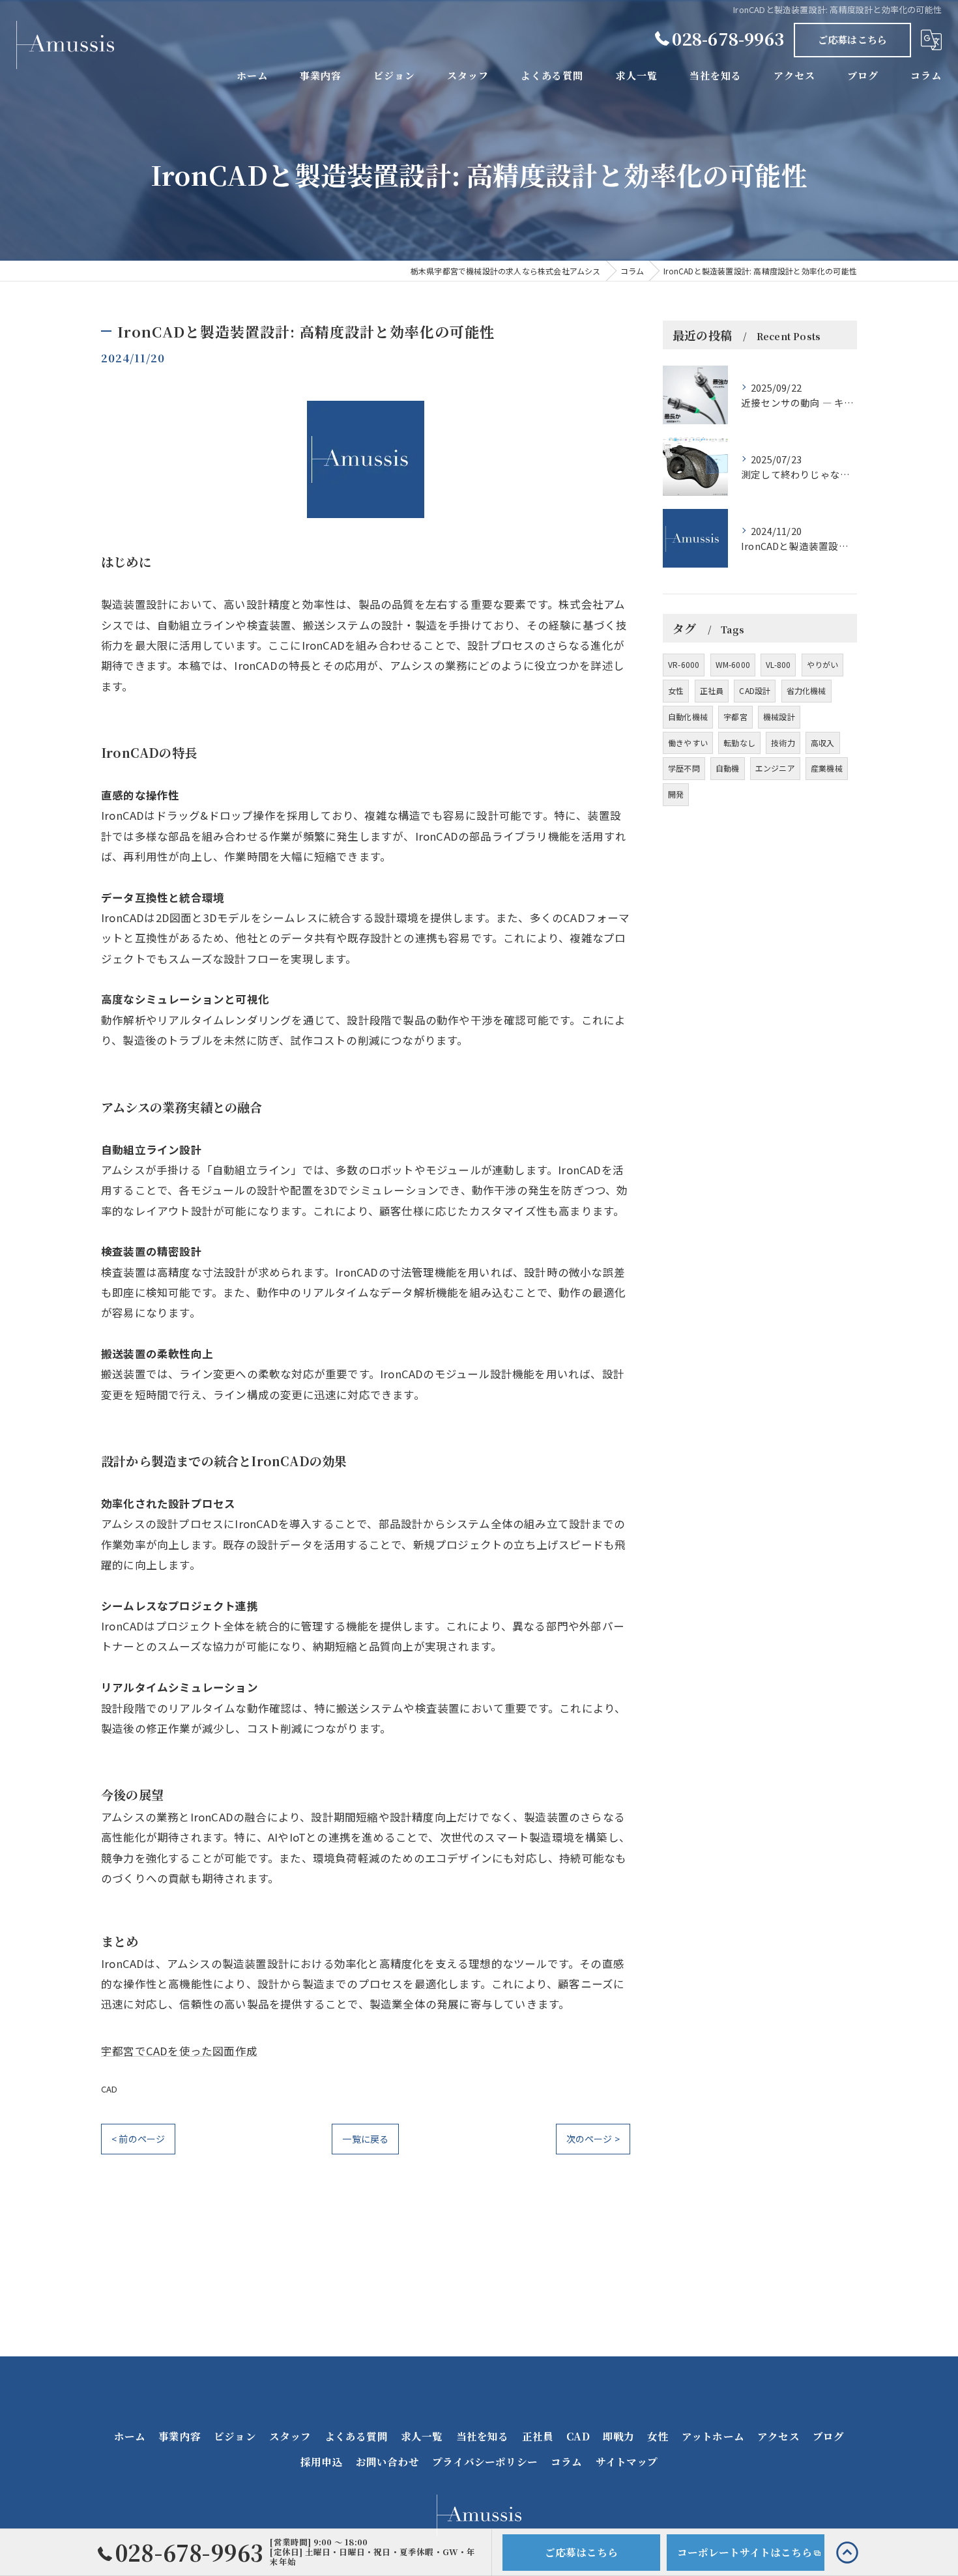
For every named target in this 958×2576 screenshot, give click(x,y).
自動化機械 (688, 716)
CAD (109, 2089)
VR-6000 (684, 664)
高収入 (823, 743)
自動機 (728, 768)
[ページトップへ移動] (847, 2552)
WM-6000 (733, 664)
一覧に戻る (365, 2139)
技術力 (783, 743)
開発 (676, 794)
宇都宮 (735, 716)
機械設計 (779, 716)
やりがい (823, 664)
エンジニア (775, 768)
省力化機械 (806, 690)
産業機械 (827, 768)
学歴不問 (684, 768)
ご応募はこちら (852, 39)
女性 (676, 690)
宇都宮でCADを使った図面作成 (179, 2051)
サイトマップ (627, 2461)
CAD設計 (755, 690)
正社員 (712, 690)
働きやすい (688, 743)
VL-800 (778, 664)
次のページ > (593, 2139)
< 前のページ (138, 2139)
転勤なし (739, 743)
